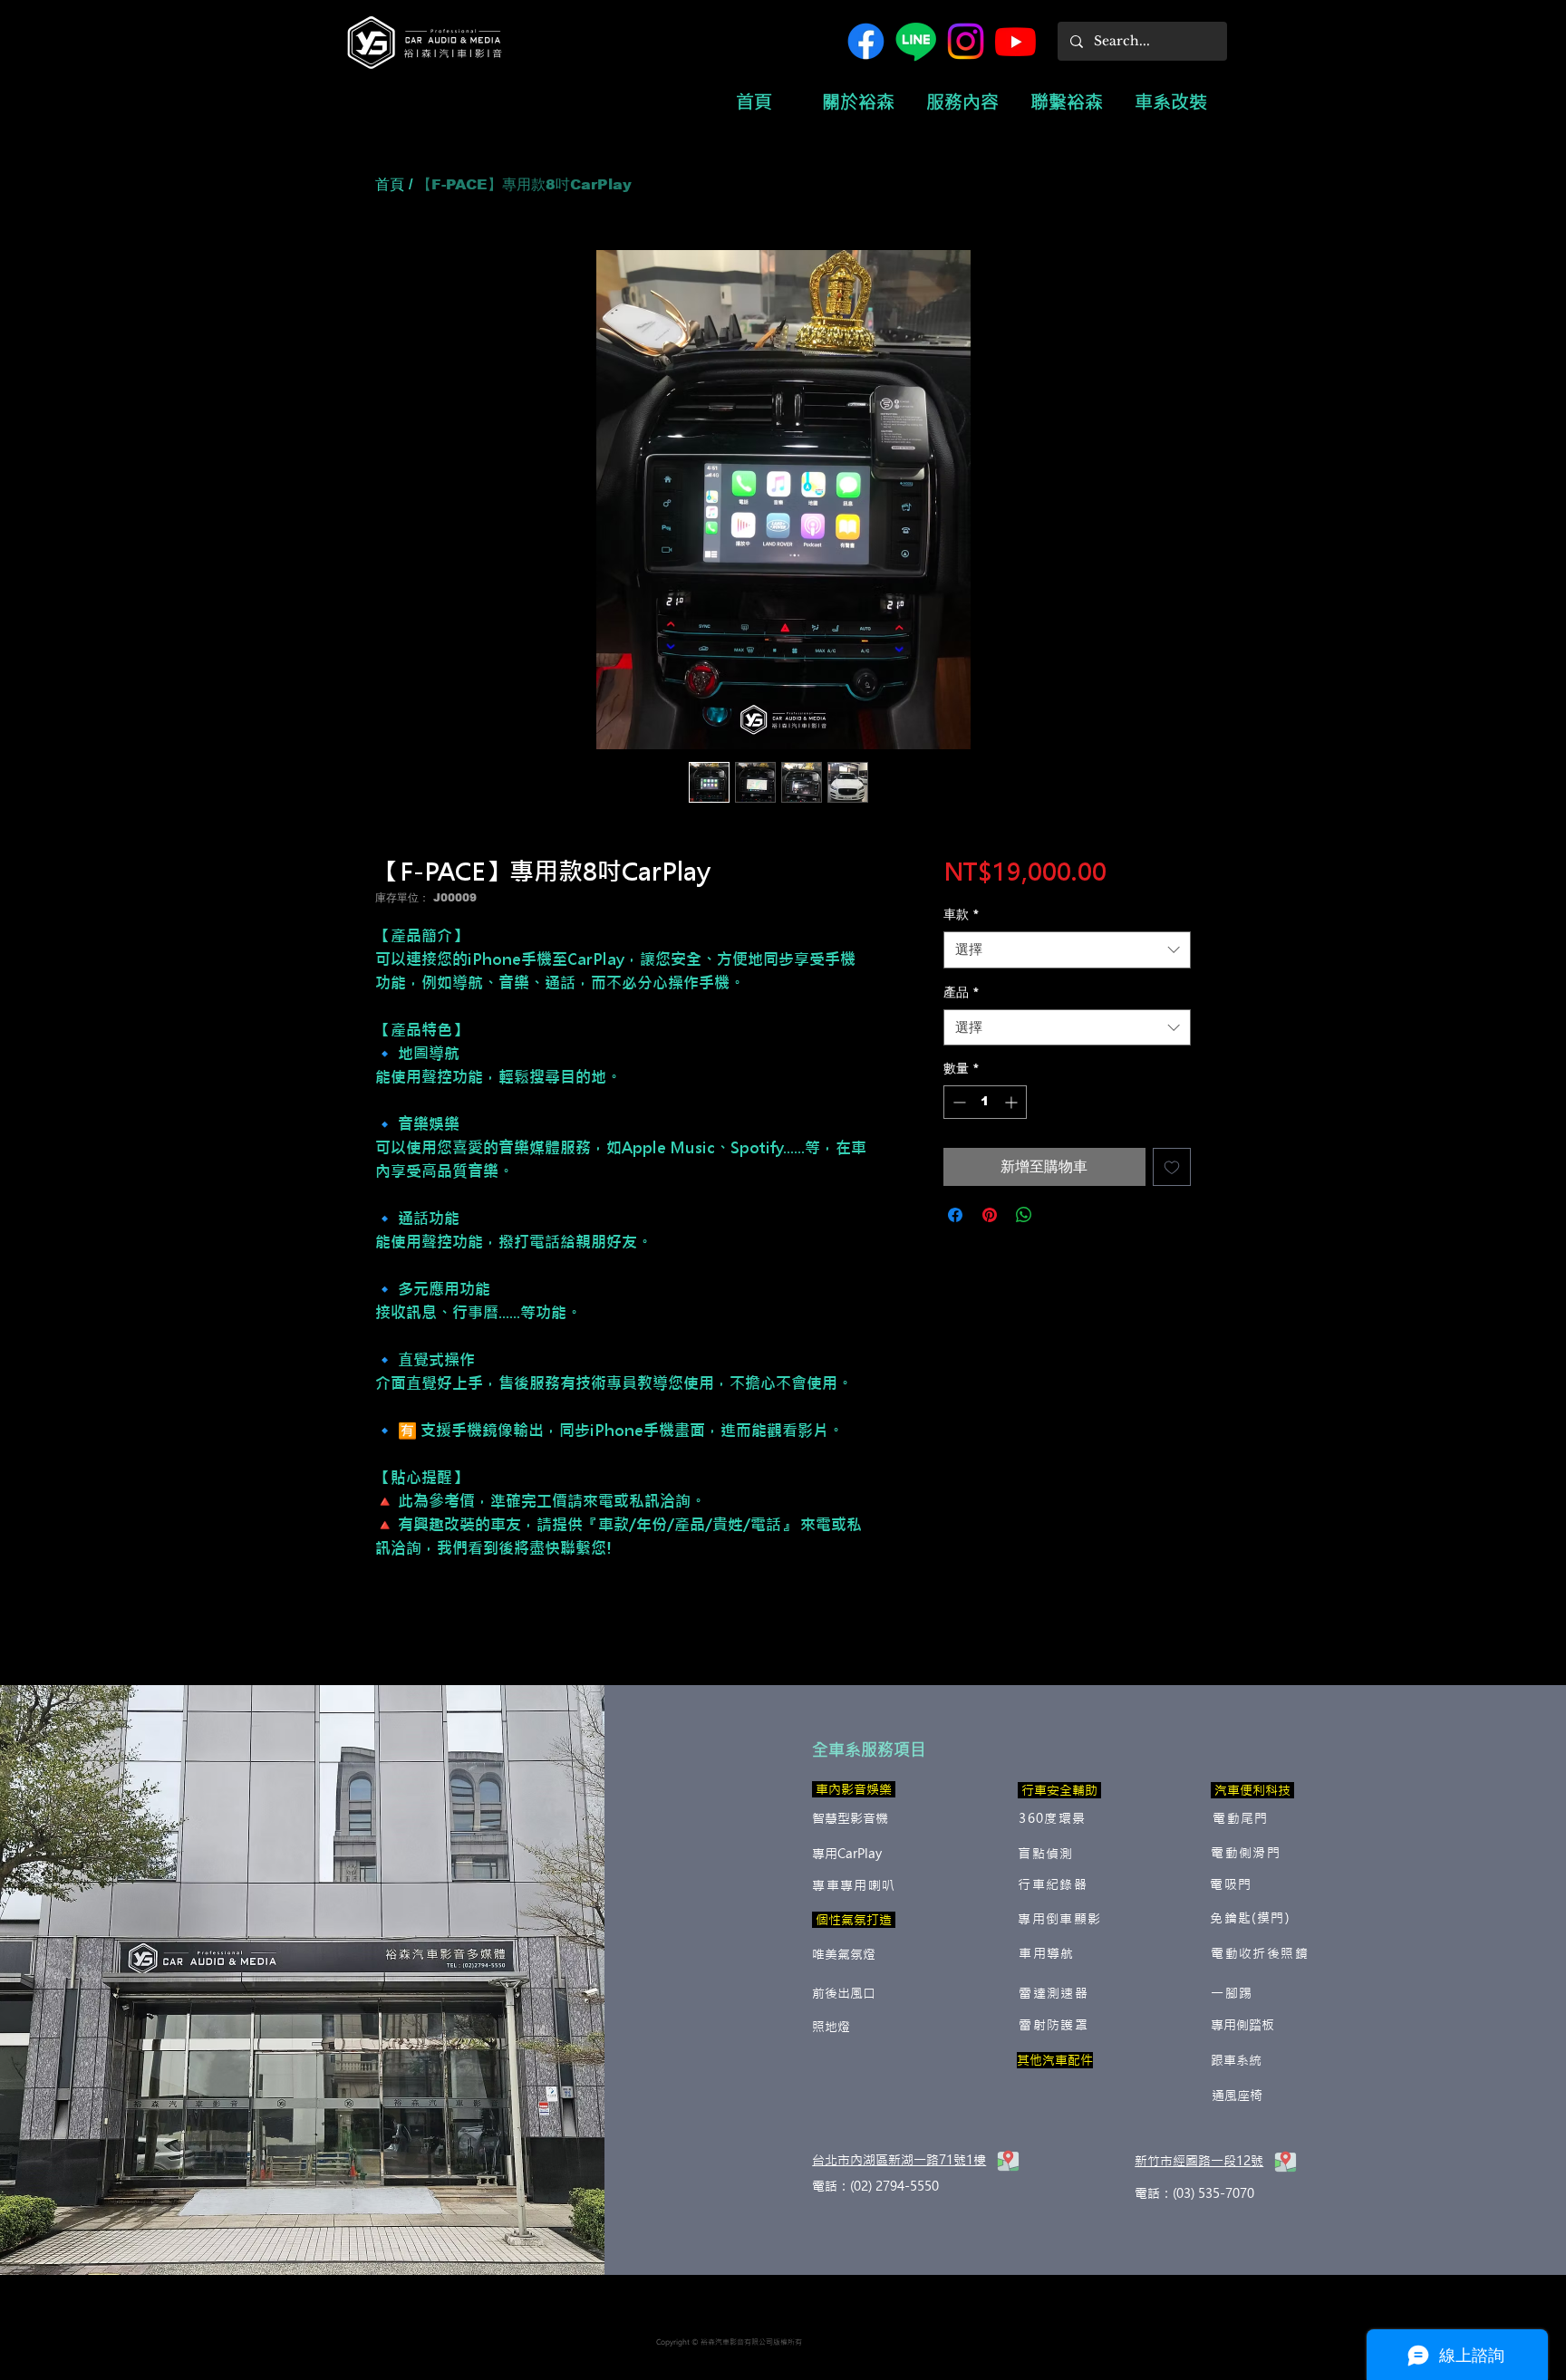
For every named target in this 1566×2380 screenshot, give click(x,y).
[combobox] (1067, 950)
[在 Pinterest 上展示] (990, 1215)
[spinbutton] (985, 1102)
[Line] (916, 41)
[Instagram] (966, 41)
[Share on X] (1058, 1215)
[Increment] (1013, 1102)
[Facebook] (866, 41)
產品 (962, 992)
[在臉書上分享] (955, 1215)
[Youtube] (1015, 41)
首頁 (390, 184)
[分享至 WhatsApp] (1024, 1215)
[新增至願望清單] (1172, 1167)
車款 (962, 914)
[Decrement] (957, 1102)
